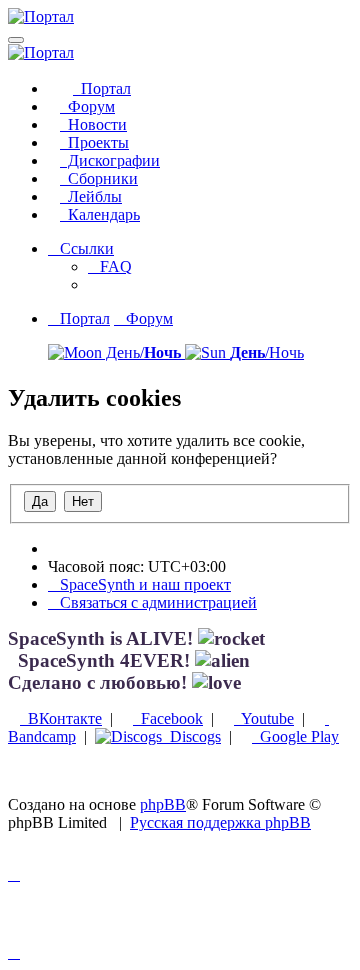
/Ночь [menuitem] (267, 352)
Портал (102, 88)
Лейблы (91, 196)
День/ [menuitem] (141, 352)
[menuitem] (110, 266)
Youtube (264, 718)
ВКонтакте (61, 718)
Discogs (191, 736)
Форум (87, 106)
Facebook (168, 718)
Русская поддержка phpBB (220, 822)
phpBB (163, 804)
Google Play (295, 736)
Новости (93, 124)
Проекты (94, 142)
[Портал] (41, 16)
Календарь (100, 214)
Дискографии (110, 160)
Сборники (99, 178)
